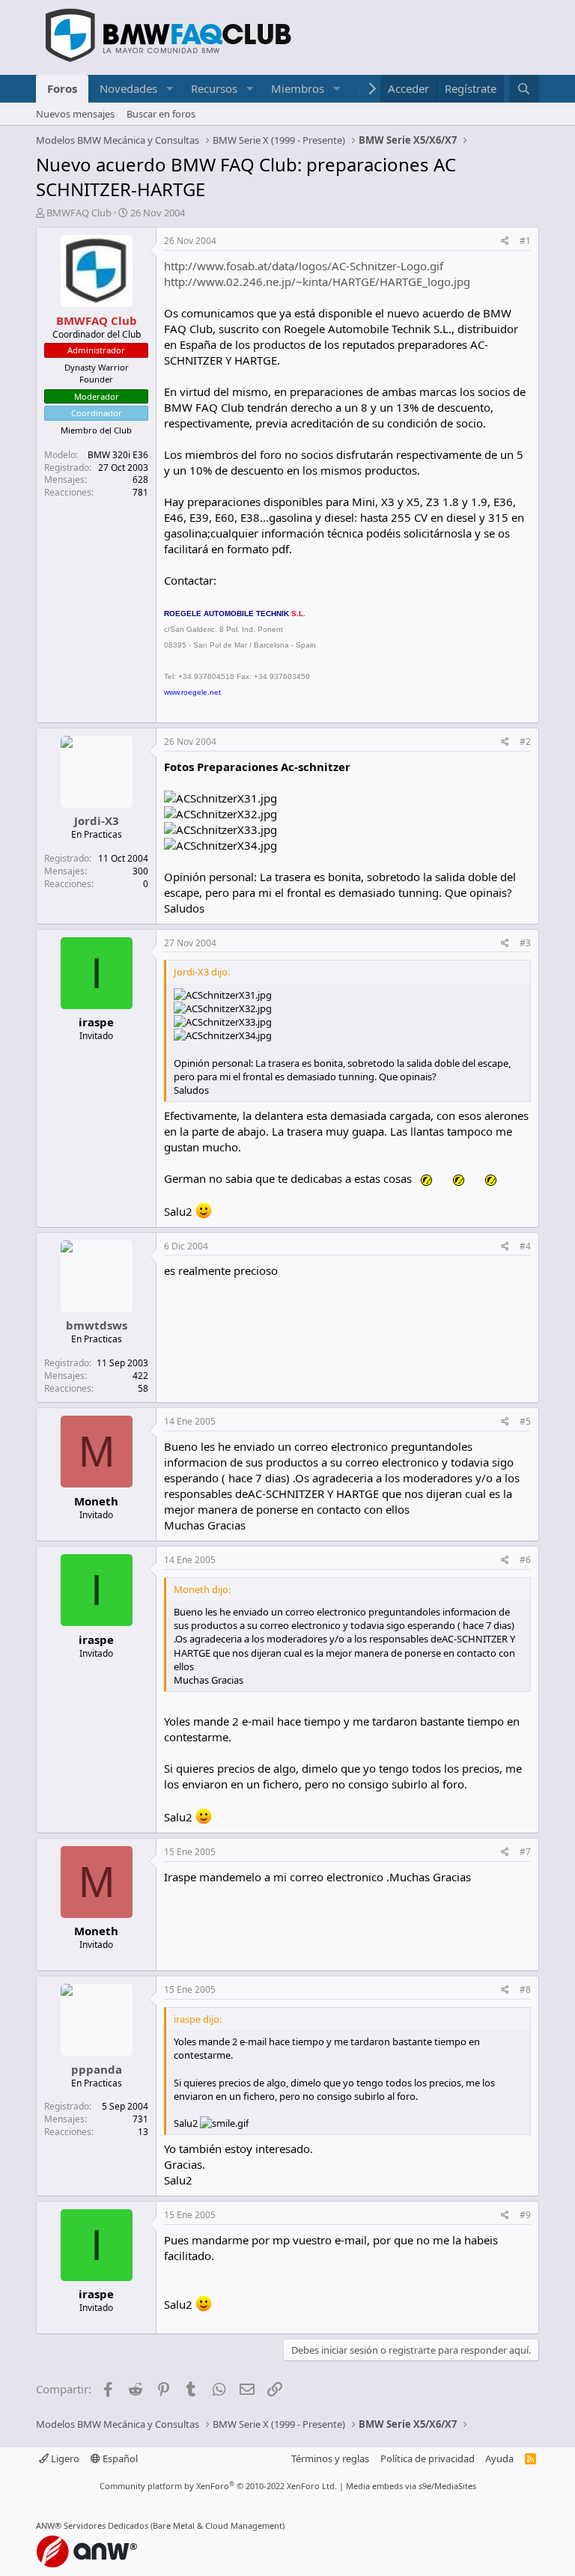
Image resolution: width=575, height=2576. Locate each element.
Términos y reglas (330, 2458)
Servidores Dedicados (106, 2525)
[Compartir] (505, 241)
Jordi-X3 (97, 820)
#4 (525, 1246)
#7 (525, 1852)
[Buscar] (524, 89)
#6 (525, 1560)
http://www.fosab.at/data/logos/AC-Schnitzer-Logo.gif (304, 266)
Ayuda (499, 2458)
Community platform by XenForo (218, 2486)
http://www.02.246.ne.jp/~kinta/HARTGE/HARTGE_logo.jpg (317, 281)
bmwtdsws (97, 1325)
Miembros (298, 88)
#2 (525, 742)
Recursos (214, 88)
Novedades (128, 88)
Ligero (64, 2458)
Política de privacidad (428, 2458)
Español (119, 2458)
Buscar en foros (161, 114)
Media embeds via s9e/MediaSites (411, 2486)
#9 (525, 2215)
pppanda (97, 2069)
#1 (525, 241)
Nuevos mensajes (75, 114)
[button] (169, 89)
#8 (525, 1989)
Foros (62, 88)
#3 (525, 943)
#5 (525, 1421)
